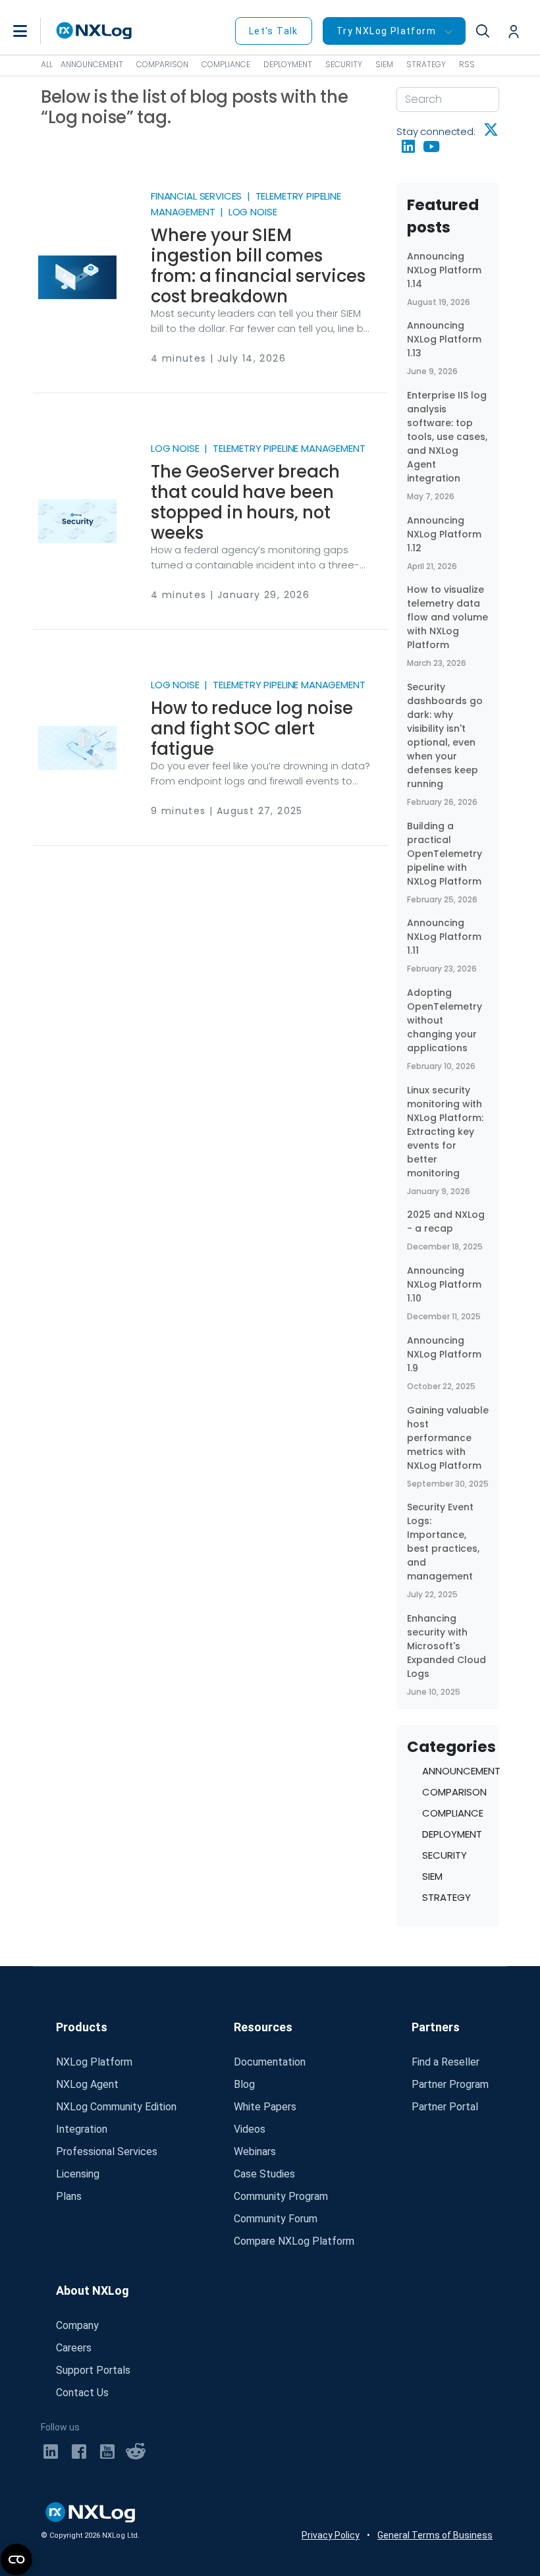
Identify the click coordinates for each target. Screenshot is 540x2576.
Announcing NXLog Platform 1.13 (444, 339)
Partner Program (450, 2084)
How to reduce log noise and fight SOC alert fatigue (252, 728)
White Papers (265, 2107)
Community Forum (276, 2219)
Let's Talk (274, 31)
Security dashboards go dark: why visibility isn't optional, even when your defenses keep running (445, 735)
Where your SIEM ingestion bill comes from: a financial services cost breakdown (258, 266)
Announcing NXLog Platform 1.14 (444, 270)
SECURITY (344, 64)
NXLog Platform (94, 2062)
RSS (467, 64)
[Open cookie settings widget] (16, 2560)
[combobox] (448, 99)
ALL (47, 64)
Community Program (281, 2196)
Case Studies (264, 2174)
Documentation (270, 2062)
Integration (82, 2129)
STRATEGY (426, 64)
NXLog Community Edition (116, 2107)
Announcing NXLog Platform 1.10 (444, 1284)
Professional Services (107, 2151)
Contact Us (82, 2393)
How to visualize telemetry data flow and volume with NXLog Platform (447, 617)
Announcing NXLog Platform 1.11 (444, 937)
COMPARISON (162, 64)
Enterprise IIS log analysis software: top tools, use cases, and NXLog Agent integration (447, 437)
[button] (34, 31)
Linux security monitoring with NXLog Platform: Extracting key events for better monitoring (445, 1132)
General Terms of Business (435, 2535)
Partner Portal (445, 2107)
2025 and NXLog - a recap (446, 1221)
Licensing (78, 2174)
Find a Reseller (445, 2062)
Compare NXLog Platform (294, 2241)
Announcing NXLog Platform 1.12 (444, 534)
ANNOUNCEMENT (92, 64)
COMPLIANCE (226, 64)
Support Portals (93, 2370)
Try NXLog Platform (386, 31)
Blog (244, 2084)
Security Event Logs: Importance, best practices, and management (443, 1542)
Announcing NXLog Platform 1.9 (444, 1354)
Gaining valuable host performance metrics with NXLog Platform (448, 1438)
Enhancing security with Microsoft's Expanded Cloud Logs (446, 1646)
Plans (69, 2196)
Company (77, 2325)
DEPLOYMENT (288, 64)
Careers (74, 2348)
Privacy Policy (331, 2535)
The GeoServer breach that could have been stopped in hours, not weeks (245, 502)
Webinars (255, 2151)
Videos (250, 2129)
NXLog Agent (87, 2084)
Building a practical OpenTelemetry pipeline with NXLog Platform (445, 854)
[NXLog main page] (94, 31)
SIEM (384, 64)
